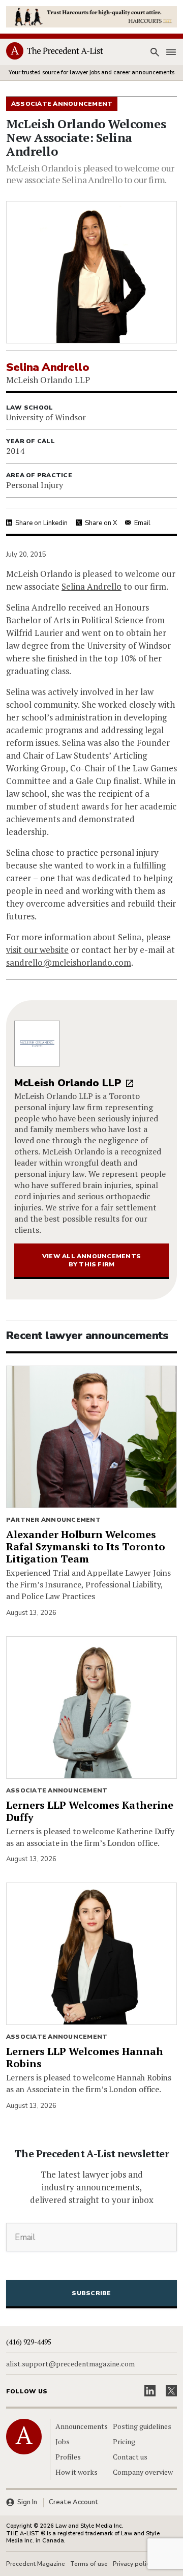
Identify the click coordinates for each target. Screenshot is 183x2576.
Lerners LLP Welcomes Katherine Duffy (90, 1811)
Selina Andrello (91, 586)
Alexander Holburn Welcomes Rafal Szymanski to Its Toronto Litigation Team (86, 1546)
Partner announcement (53, 1520)
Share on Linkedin (41, 523)
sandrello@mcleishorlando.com (69, 962)
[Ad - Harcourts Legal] (91, 16)
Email (142, 523)
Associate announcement (57, 1790)
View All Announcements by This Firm (91, 1260)
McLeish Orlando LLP (68, 1083)
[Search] (155, 52)
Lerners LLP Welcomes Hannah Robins (85, 2057)
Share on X (101, 523)
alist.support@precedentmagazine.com (70, 2364)
